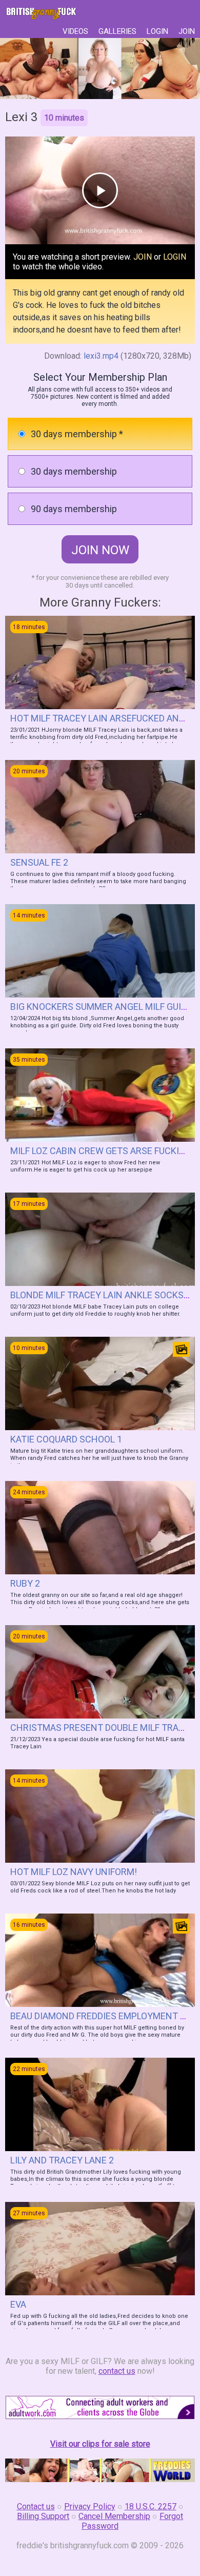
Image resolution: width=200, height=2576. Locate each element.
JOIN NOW (100, 550)
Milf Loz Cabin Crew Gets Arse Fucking (101, 1151)
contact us (117, 2371)
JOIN (187, 31)
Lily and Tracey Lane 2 (62, 2160)
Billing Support (43, 2516)
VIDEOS (75, 31)
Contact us (36, 2506)
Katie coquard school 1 (66, 1439)
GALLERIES (117, 31)
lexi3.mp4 (101, 356)
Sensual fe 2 (39, 862)
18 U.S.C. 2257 (151, 2506)
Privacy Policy (90, 2506)
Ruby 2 (25, 1583)
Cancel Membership (114, 2516)
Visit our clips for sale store (100, 2444)
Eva (18, 2304)
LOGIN (157, 31)
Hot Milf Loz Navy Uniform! (74, 1872)
